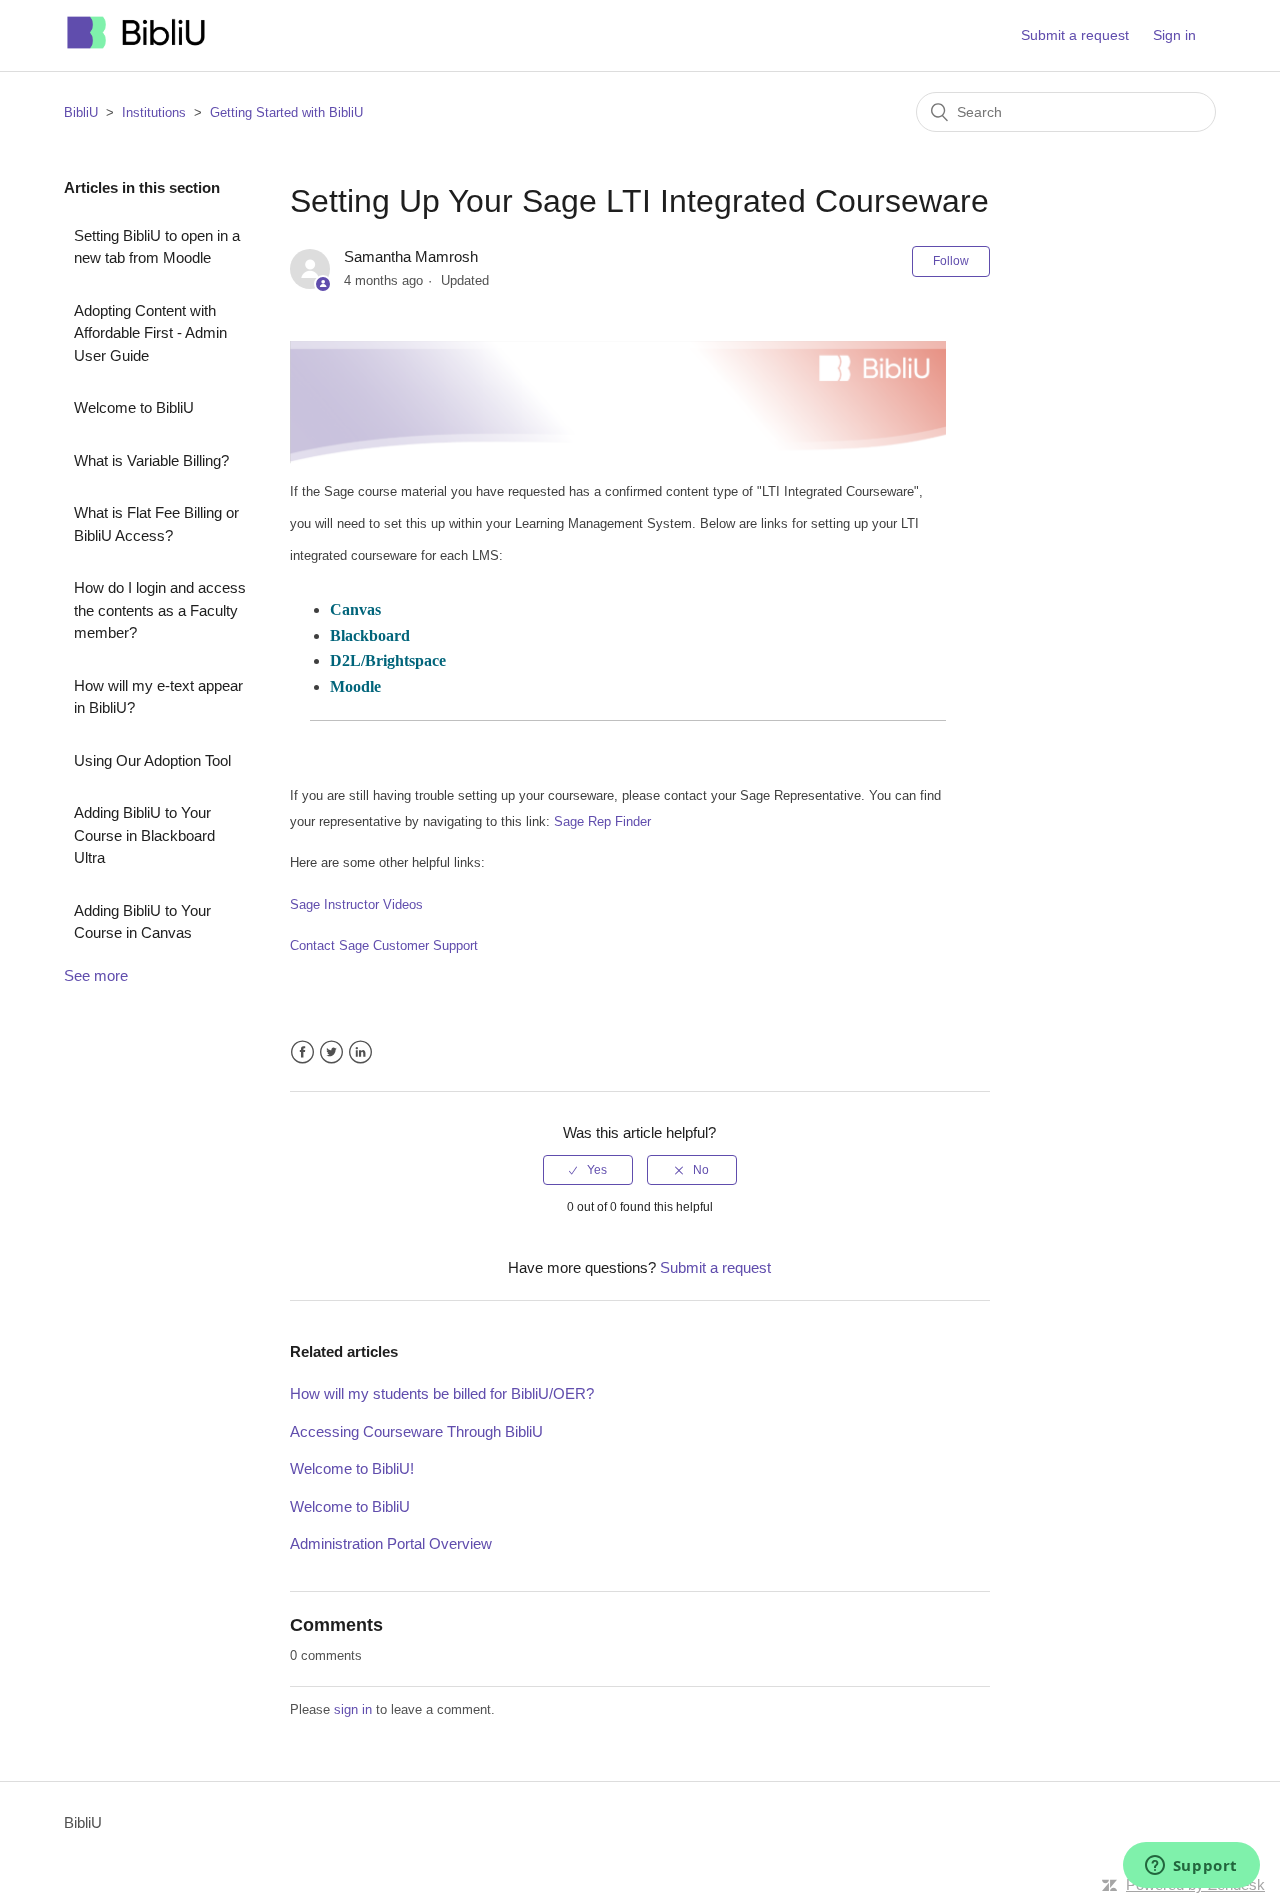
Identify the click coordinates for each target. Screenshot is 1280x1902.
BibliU (81, 112)
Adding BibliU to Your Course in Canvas (142, 922)
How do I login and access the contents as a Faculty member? (160, 610)
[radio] (588, 1170)
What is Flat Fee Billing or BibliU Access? (156, 524)
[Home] (137, 45)
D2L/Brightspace (388, 660)
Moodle (355, 686)
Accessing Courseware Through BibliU (416, 1431)
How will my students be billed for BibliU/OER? (442, 1393)
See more (96, 975)
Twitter (331, 1052)
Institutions (154, 112)
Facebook (302, 1052)
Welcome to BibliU (134, 407)
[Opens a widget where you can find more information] (1191, 1867)
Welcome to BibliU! (352, 1468)
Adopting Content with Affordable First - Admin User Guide (150, 333)
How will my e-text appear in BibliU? (158, 697)
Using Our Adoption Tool (152, 760)
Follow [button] (951, 261)
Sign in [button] (1174, 35)
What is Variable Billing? (151, 460)
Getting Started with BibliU (286, 112)
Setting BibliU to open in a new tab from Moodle (157, 247)
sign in (353, 1709)
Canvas (355, 609)
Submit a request (1075, 35)
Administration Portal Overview (391, 1543)
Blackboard (370, 635)
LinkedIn (360, 1052)
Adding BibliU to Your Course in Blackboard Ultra (144, 835)
